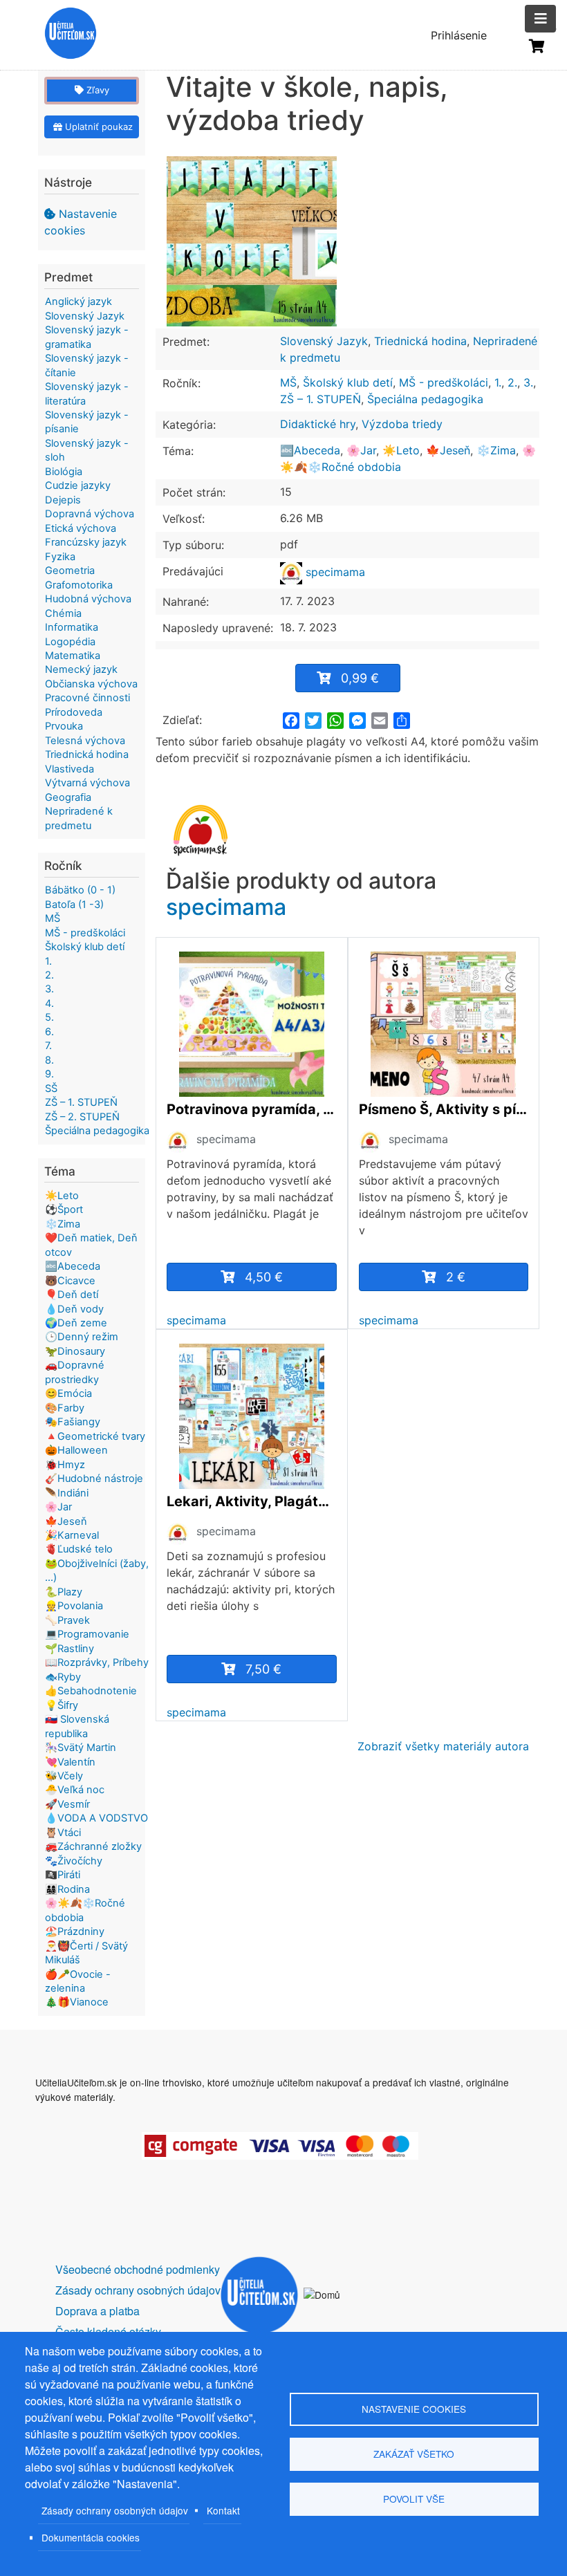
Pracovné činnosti (87, 698)
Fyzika (60, 557)
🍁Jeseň (448, 450)
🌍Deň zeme (76, 1323)
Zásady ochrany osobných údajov (115, 2510)
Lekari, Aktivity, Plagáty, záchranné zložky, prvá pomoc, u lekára (252, 1501)
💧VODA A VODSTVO (96, 1818)
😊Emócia (68, 1393)
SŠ (51, 1088)
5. (49, 1017)
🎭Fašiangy (73, 1422)
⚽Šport (64, 1210)
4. (49, 1003)
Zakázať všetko (414, 2454)
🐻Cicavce (70, 1281)
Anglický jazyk (78, 302)
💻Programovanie (87, 1634)
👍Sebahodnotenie (91, 1691)
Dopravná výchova (90, 514)
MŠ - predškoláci (444, 382)
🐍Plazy (64, 1592)
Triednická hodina (420, 341)
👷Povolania (74, 1606)
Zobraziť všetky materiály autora (443, 1746)
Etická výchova (81, 528)
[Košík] (537, 46)
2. (512, 382)
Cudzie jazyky (78, 485)
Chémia (63, 613)
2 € (456, 1277)
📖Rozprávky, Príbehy (97, 1662)
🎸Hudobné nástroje (94, 1479)
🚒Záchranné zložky (93, 1846)
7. (48, 1046)
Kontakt (223, 2510)
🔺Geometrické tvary (95, 1436)
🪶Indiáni (67, 1493)
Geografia (68, 797)
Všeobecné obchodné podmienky (138, 2269)
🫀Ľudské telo (79, 1549)
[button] (252, 241)
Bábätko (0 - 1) (80, 890)
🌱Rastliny (69, 1649)
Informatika (72, 627)
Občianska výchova (91, 684)
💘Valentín (70, 1762)
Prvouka (64, 726)
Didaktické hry (318, 424)
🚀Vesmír (67, 1804)
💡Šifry (62, 1705)
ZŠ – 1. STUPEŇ (320, 399)
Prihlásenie (459, 35)
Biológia (64, 472)
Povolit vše (414, 2499)
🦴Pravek (67, 1620)
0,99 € (360, 678)
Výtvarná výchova (87, 783)
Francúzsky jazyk (86, 542)
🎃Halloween (76, 1450)
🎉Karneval (72, 1535)
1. (498, 382)
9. (49, 1074)
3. (528, 382)
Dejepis (63, 500)
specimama (334, 572)
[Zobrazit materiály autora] (178, 1140)
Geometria (70, 571)
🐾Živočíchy (74, 1861)
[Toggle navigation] (540, 19)
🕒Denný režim (82, 1337)
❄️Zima (496, 450)
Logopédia (70, 642)
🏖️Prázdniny (75, 1931)
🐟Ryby (63, 1677)
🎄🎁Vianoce (77, 2002)
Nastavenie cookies (81, 222)
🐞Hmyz (65, 1465)
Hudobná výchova (88, 599)
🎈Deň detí (72, 1295)
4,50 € (264, 1277)
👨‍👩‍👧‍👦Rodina (67, 1889)
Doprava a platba (97, 2311)
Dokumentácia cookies (91, 2537)
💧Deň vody (74, 1309)
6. (49, 1032)
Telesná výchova (85, 741)
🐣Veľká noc (75, 1790)
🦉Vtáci (63, 1833)
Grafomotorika (79, 585)
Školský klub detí (348, 382)
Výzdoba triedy (402, 424)
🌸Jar (361, 450)
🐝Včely (64, 1776)
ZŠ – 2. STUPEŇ (82, 1117)
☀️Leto (401, 450)
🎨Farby (65, 1408)
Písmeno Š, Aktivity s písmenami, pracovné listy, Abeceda (444, 1109)
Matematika (73, 656)
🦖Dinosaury (75, 1351)
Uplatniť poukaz (97, 127)
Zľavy (96, 90)
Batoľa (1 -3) (74, 905)
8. (49, 1060)
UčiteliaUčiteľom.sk (63, 35)
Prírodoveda (74, 712)
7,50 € (263, 1669)
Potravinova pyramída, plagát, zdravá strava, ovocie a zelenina (252, 1109)
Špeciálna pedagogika (425, 399)
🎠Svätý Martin (81, 1748)
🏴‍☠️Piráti (63, 1875)
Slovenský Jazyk (324, 341)
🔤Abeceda (310, 450)
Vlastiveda (69, 769)
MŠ (288, 382)
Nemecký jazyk (81, 669)
